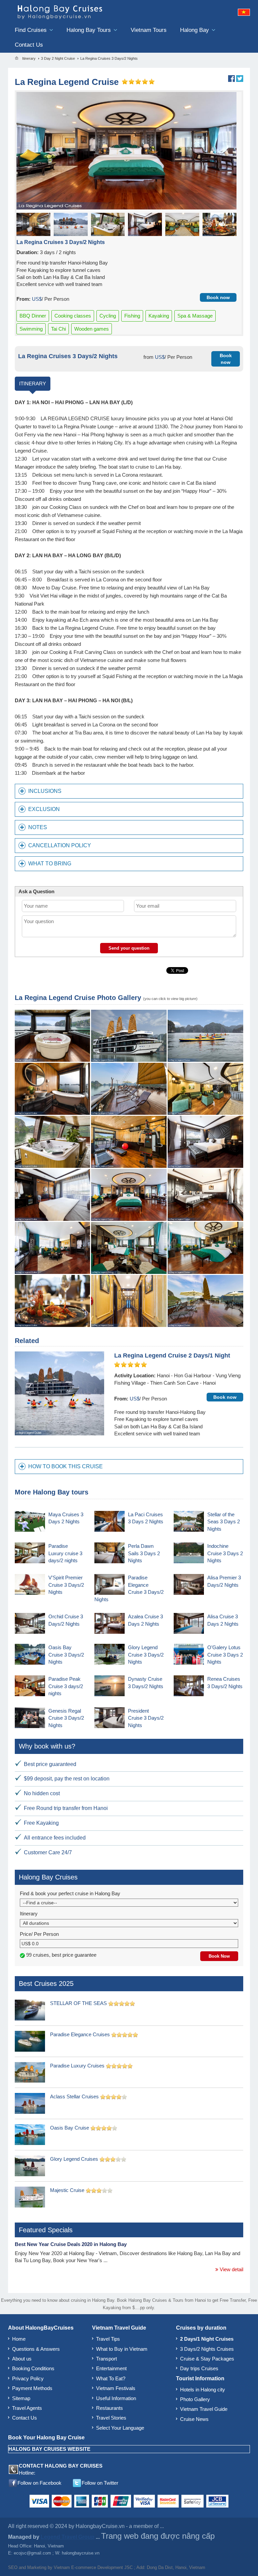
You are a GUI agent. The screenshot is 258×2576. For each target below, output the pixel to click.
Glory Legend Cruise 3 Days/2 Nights (146, 1655)
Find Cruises (32, 30)
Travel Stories (111, 2418)
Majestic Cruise (67, 2190)
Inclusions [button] (45, 791)
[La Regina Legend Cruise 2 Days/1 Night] (59, 1393)
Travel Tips (108, 2339)
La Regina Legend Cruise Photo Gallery (78, 998)
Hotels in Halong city (203, 2390)
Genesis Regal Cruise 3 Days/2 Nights (66, 1718)
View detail (231, 2269)
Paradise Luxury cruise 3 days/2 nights (65, 1553)
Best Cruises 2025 (46, 1984)
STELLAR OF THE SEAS (78, 2003)
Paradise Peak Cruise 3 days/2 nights (66, 1686)
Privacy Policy (28, 2378)
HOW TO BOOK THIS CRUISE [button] (66, 1466)
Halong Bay (195, 30)
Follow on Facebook (39, 2483)
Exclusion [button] (44, 809)
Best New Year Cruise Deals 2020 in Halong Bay (71, 2244)
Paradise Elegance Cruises (80, 2034)
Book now (218, 297)
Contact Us (29, 45)
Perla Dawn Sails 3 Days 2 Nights (144, 1553)
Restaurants (110, 2408)
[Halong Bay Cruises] (77, 11)
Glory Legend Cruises (74, 2159)
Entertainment (111, 2368)
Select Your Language (120, 2428)
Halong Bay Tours (90, 30)
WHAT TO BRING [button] (50, 864)
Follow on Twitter (100, 2483)
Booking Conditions (33, 2368)
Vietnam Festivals (116, 2388)
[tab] (129, 791)
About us (22, 2359)
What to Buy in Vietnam (122, 2349)
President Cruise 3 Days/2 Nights (146, 1718)
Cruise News (194, 2419)
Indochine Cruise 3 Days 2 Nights (225, 1553)
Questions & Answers (36, 2349)
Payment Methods (32, 2388)
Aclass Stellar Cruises (74, 2096)
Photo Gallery (195, 2399)
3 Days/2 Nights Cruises (207, 2349)
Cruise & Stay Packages (207, 2359)
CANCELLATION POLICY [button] (60, 845)
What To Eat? (111, 2378)
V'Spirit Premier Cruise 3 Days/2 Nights (66, 1585)
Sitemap (21, 2398)
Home (19, 2339)
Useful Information (116, 2398)
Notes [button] (38, 827)
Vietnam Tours (149, 30)
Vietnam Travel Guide (204, 2409)
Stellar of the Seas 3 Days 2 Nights (224, 1522)
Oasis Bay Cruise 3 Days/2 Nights (66, 1655)
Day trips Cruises (199, 2368)
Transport (106, 2359)
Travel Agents (27, 2408)
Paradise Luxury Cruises (77, 2066)
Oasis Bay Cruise (70, 2128)
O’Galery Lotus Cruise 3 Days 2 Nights (225, 1655)
